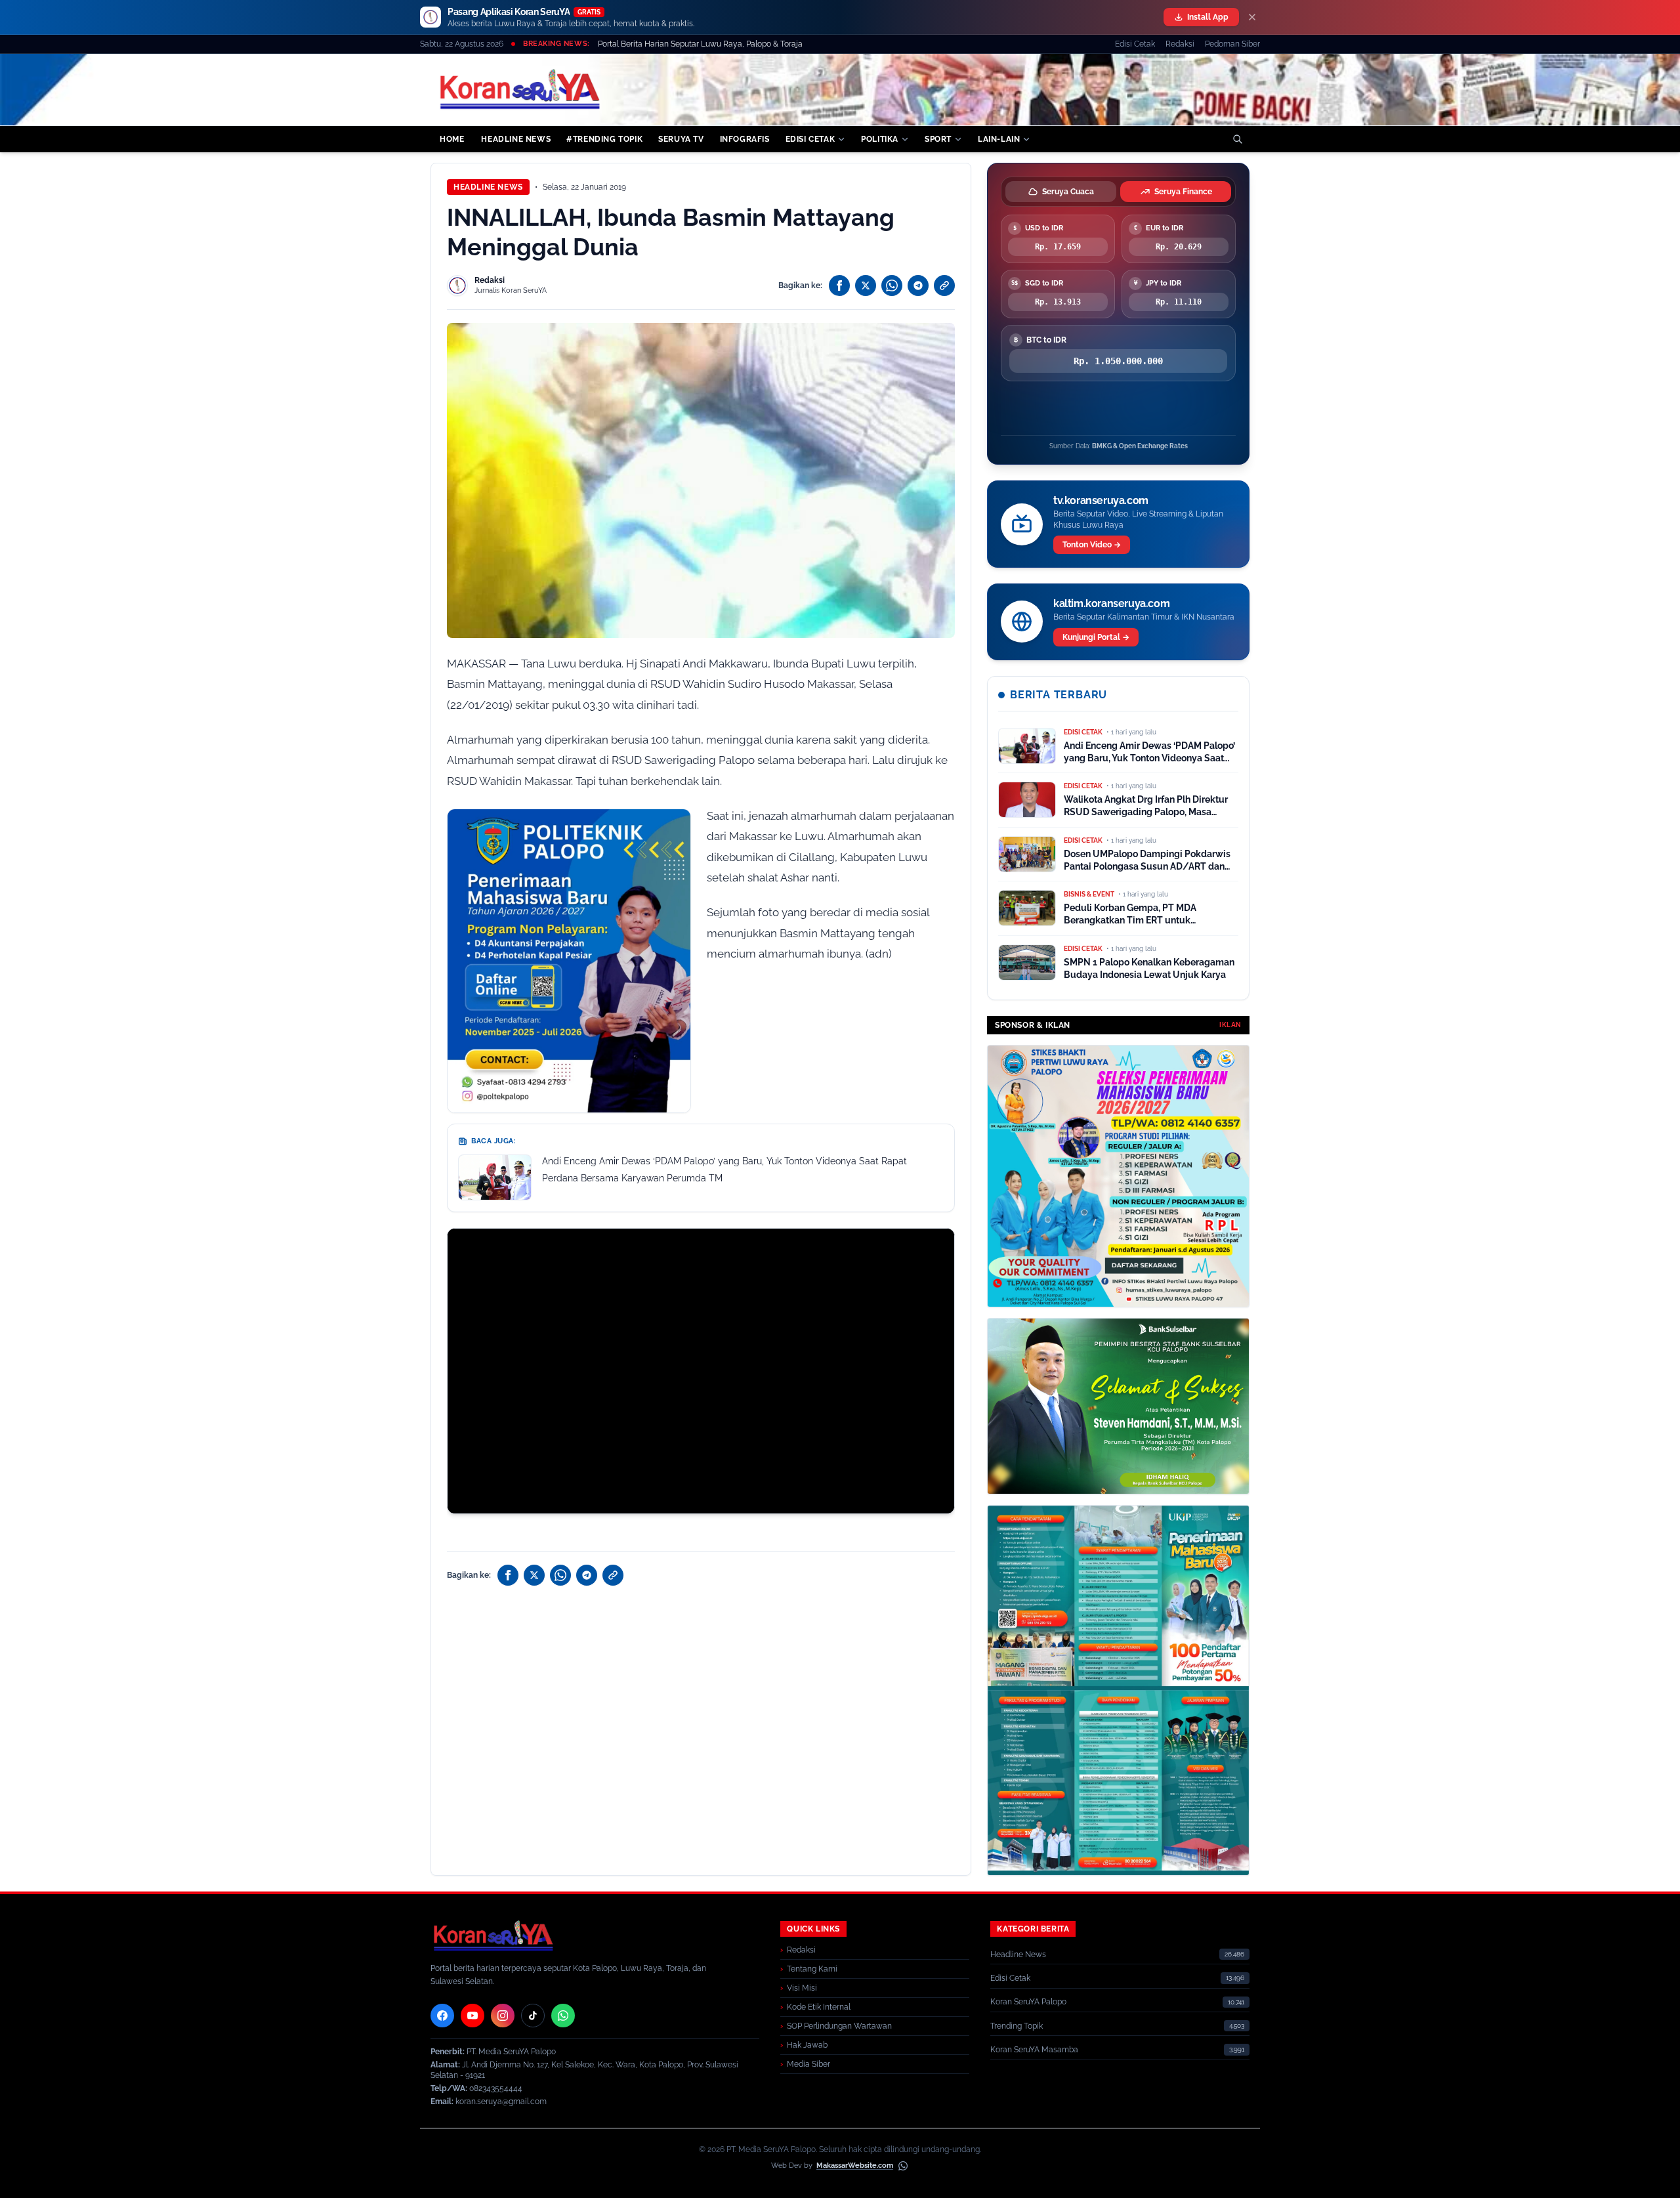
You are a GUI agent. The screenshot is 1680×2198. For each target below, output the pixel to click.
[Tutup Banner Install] (1252, 17)
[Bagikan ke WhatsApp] (892, 285)
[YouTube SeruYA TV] (472, 2016)
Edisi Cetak (1135, 44)
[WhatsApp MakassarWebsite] (903, 2166)
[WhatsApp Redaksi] (563, 2016)
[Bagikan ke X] (866, 285)
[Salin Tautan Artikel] (944, 285)
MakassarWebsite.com (855, 2166)
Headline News (488, 187)
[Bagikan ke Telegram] (918, 285)
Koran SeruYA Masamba (1034, 2050)
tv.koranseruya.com (1101, 500)
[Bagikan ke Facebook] (839, 285)
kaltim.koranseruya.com (1111, 603)
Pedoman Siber (1232, 44)
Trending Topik (1017, 2026)
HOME (452, 139)
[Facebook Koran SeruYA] (442, 2016)
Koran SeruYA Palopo (1028, 2002)
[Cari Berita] (1238, 139)
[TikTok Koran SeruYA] (533, 2016)
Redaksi (1180, 44)
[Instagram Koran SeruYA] (503, 2016)
